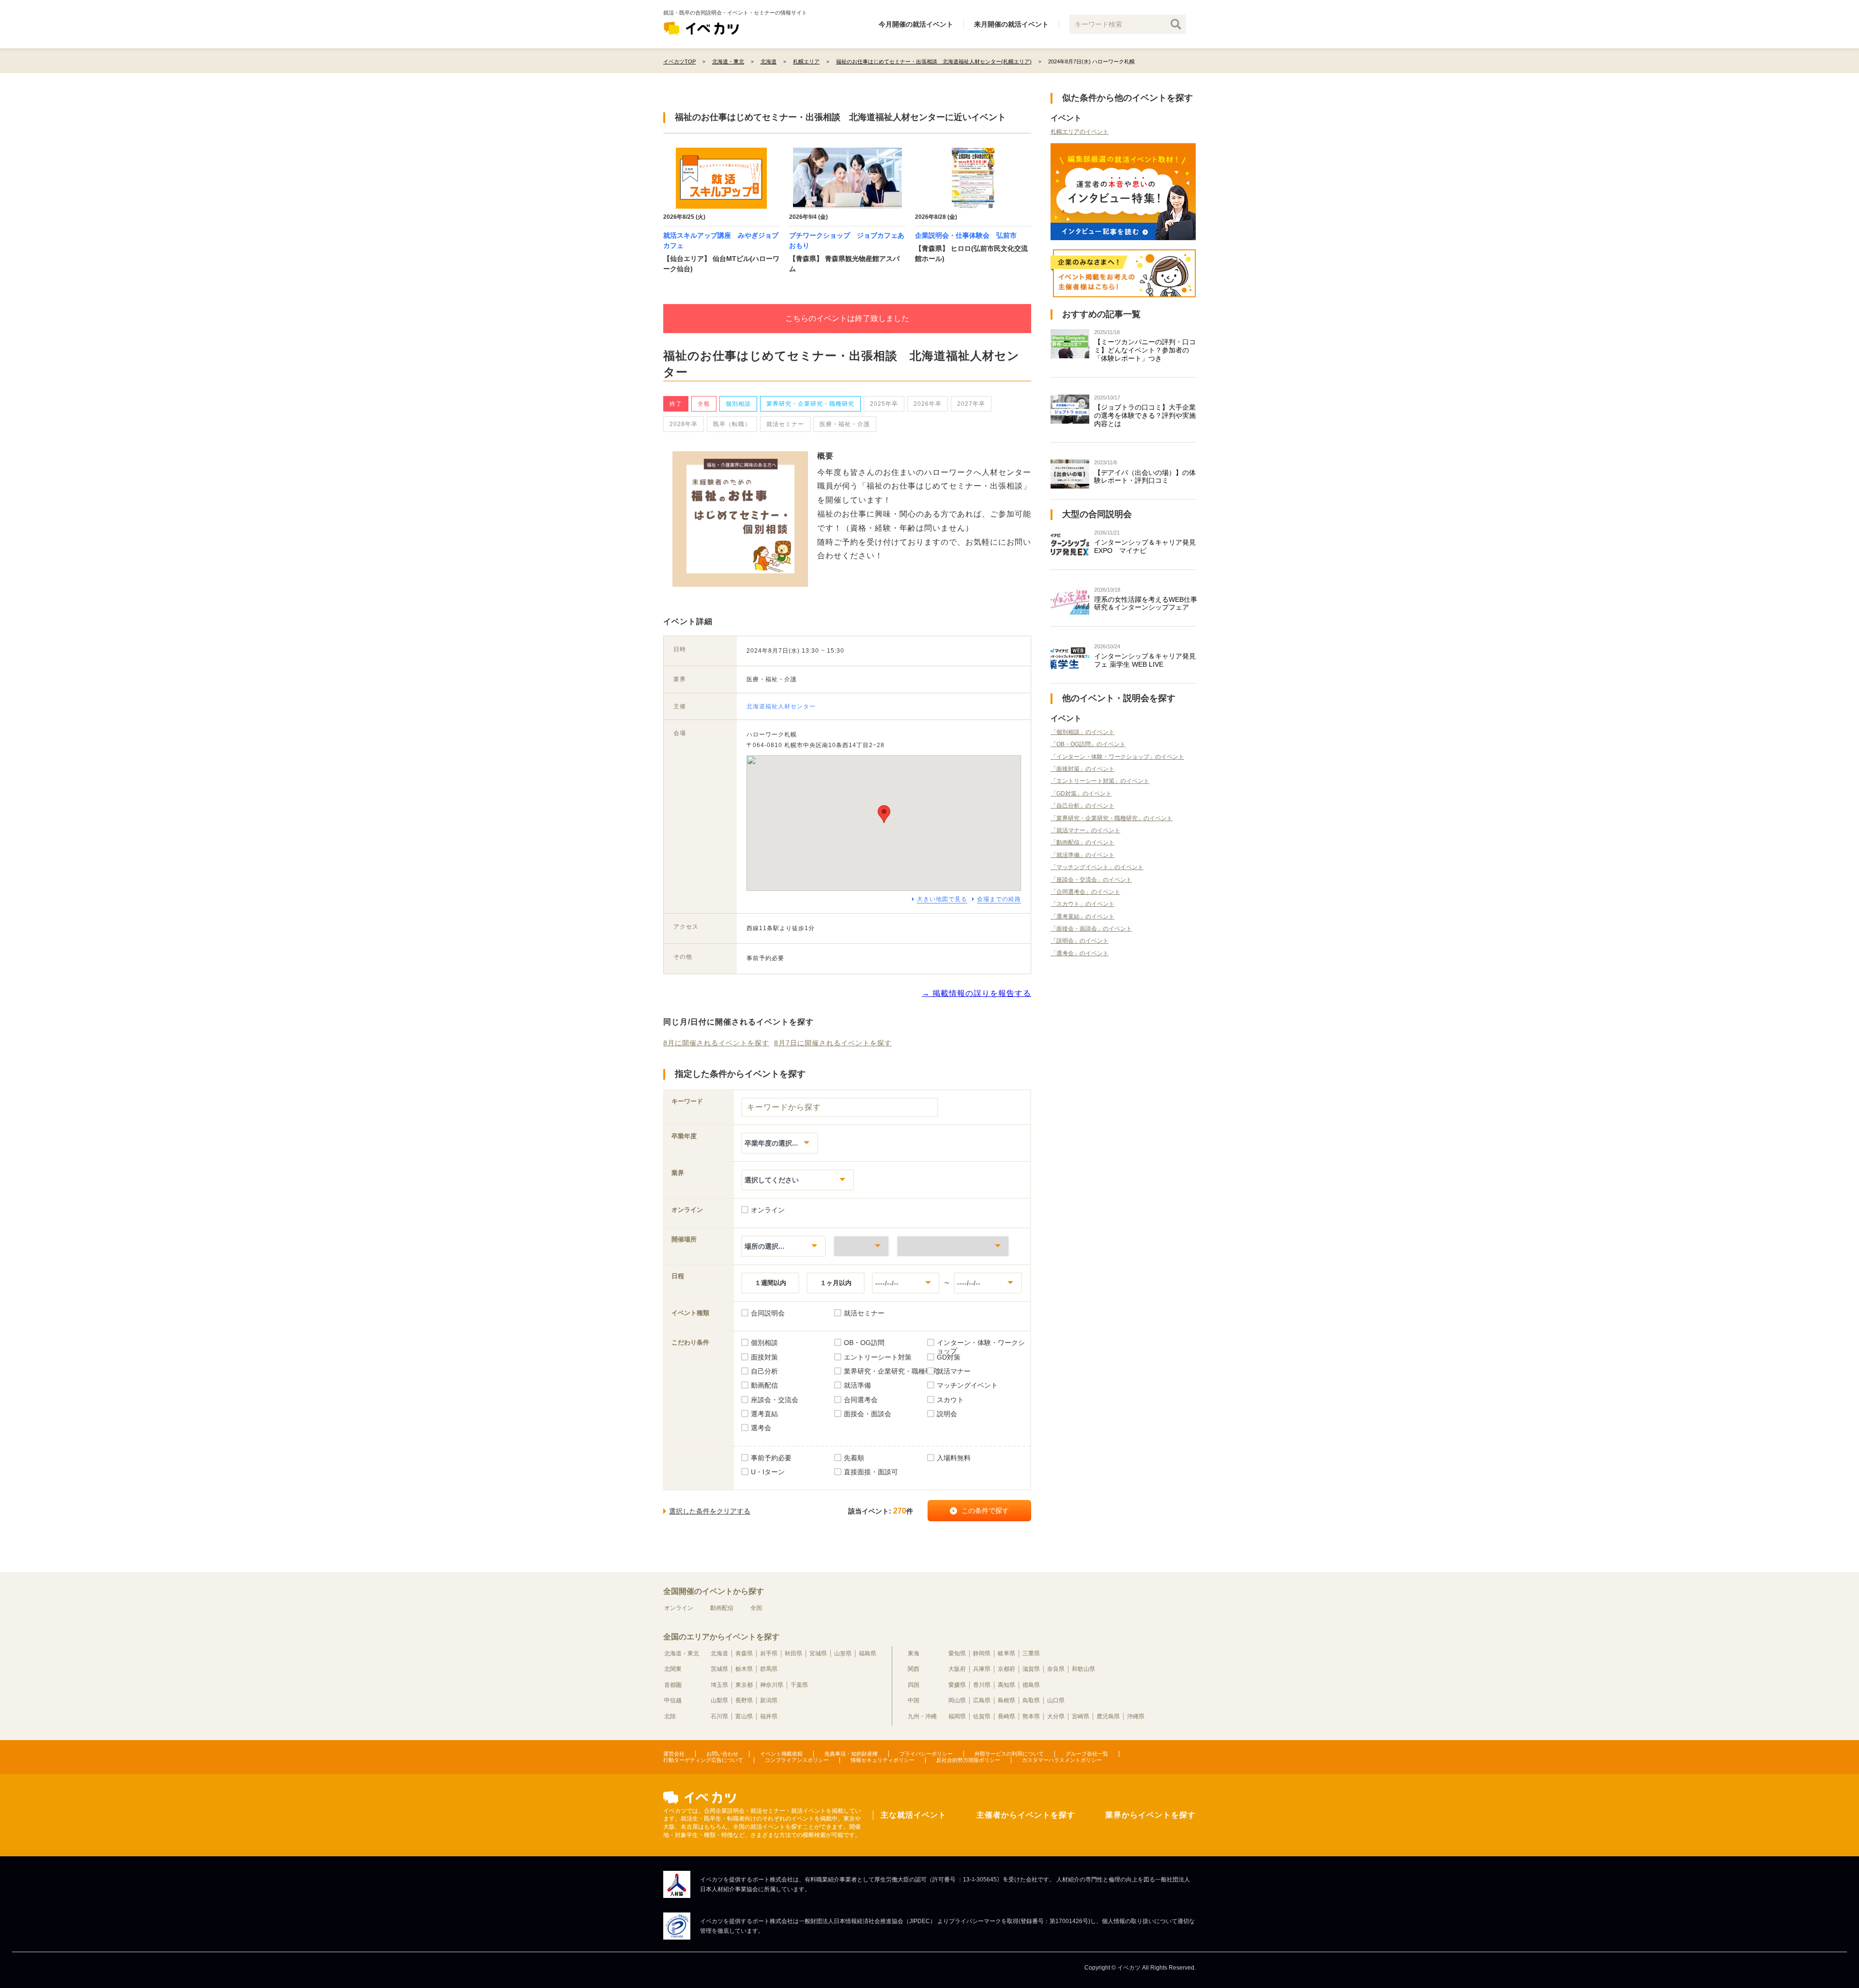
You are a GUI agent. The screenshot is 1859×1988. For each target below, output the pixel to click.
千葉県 (799, 1685)
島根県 (1006, 1700)
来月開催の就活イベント (1011, 24)
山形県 (843, 1653)
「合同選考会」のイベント (1085, 892)
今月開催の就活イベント (916, 24)
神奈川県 (772, 1685)
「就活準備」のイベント (1082, 855)
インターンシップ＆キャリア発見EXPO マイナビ (1145, 546)
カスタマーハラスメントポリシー (1062, 1760)
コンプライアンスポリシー (797, 1760)
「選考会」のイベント (1080, 953)
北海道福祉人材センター (781, 706)
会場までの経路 (999, 899)
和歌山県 (1083, 1669)
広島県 (982, 1700)
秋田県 (793, 1653)
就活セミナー (785, 424)
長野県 (744, 1700)
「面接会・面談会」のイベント (1091, 929)
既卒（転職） (732, 424)
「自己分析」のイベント (1082, 806)
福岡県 (957, 1716)
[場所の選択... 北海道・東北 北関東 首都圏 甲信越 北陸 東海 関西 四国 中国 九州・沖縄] (784, 1246)
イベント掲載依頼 (781, 1754)
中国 (914, 1700)
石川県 (719, 1716)
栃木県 (744, 1669)
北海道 (719, 1653)
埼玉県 (719, 1685)
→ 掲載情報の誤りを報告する (976, 993)
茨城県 (719, 1669)
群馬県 (769, 1669)
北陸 (670, 1716)
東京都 (744, 1685)
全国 (756, 1608)
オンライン (679, 1608)
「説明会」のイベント (1080, 941)
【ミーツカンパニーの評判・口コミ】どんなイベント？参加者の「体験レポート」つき (1145, 350)
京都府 (1006, 1669)
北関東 (673, 1669)
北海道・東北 (682, 1653)
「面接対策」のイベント (1082, 769)
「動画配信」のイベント (1082, 842)
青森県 (744, 1653)
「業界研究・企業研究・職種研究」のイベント (1112, 818)
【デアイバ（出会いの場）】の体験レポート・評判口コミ (1145, 477)
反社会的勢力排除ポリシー (968, 1760)
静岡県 (982, 1653)
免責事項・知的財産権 (851, 1754)
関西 (914, 1669)
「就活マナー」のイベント (1085, 830)
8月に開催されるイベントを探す (716, 1043)
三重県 (1031, 1653)
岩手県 (769, 1653)
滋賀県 (1031, 1669)
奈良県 (1056, 1669)
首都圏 (673, 1685)
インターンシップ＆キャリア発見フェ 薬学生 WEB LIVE (1145, 660)
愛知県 (957, 1653)
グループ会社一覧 (1087, 1754)
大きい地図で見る (942, 899)
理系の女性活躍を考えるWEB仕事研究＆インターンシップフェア (1146, 604)
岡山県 (957, 1700)
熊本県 (1031, 1716)
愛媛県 (957, 1685)
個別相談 (738, 404)
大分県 (1056, 1716)
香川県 (982, 1685)
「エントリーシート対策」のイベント (1100, 781)
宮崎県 (1081, 1716)
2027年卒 (971, 404)
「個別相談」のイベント (1082, 732)
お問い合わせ (722, 1754)
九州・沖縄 (922, 1716)
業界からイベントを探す (1150, 1815)
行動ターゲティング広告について (703, 1760)
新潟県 (769, 1700)
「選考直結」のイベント (1082, 917)
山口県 (1056, 1700)
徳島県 (1031, 1685)
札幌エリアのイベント (1080, 132)
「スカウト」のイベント (1082, 904)
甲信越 (673, 1700)
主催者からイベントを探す (1026, 1815)
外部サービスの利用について (1009, 1754)
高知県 (1006, 1685)
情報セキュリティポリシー (883, 1760)
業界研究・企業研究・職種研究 (810, 404)
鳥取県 (1031, 1700)
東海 (914, 1653)
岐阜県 (1006, 1653)
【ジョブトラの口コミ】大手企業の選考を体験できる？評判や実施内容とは (1145, 415)
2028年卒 (684, 424)
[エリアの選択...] (953, 1246)
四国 (914, 1685)
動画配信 (722, 1608)
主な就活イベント (914, 1815)
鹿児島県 (1108, 1716)
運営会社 (674, 1754)
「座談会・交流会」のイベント (1091, 880)
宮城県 (818, 1653)
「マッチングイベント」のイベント (1097, 867)
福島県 (868, 1653)
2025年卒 (884, 404)
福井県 (769, 1716)
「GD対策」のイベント (1081, 794)
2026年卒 (928, 404)
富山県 (744, 1716)
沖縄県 (1136, 1716)
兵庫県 (982, 1669)
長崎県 (1006, 1716)
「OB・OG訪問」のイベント (1088, 744)
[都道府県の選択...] (861, 1246)
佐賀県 (982, 1716)
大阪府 (957, 1669)
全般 (704, 404)
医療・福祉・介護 (845, 424)
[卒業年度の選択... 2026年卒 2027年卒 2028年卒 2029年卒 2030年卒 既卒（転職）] (780, 1143)
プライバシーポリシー (926, 1754)
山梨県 (719, 1700)
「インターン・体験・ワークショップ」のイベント (1117, 757)
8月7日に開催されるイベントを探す (833, 1043)
